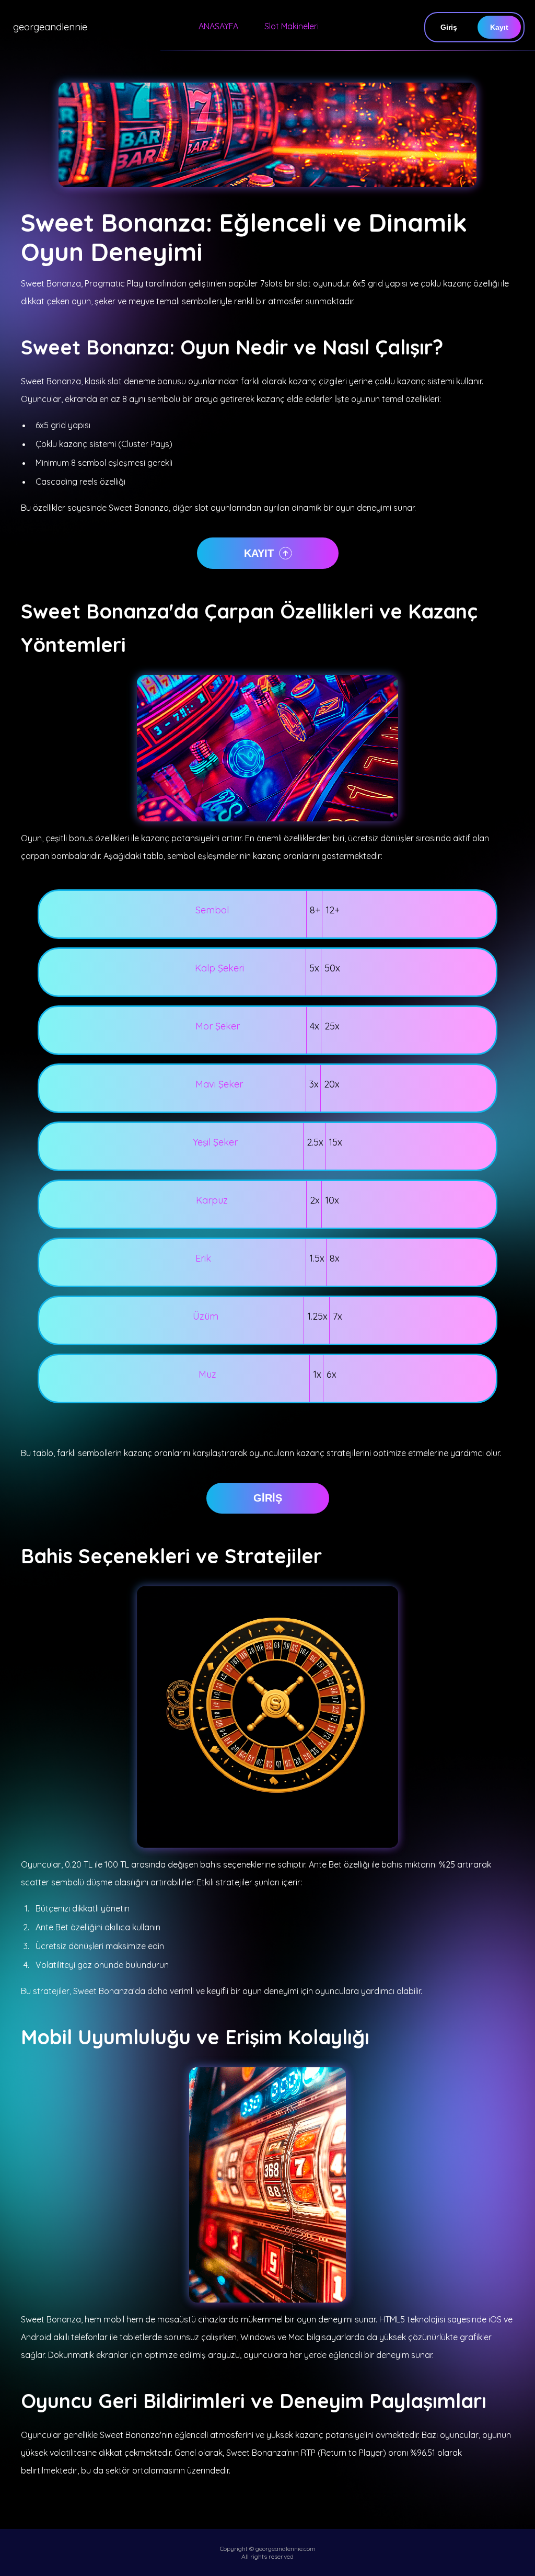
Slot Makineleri (292, 26)
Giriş (449, 27)
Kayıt (499, 27)
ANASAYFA (218, 26)
